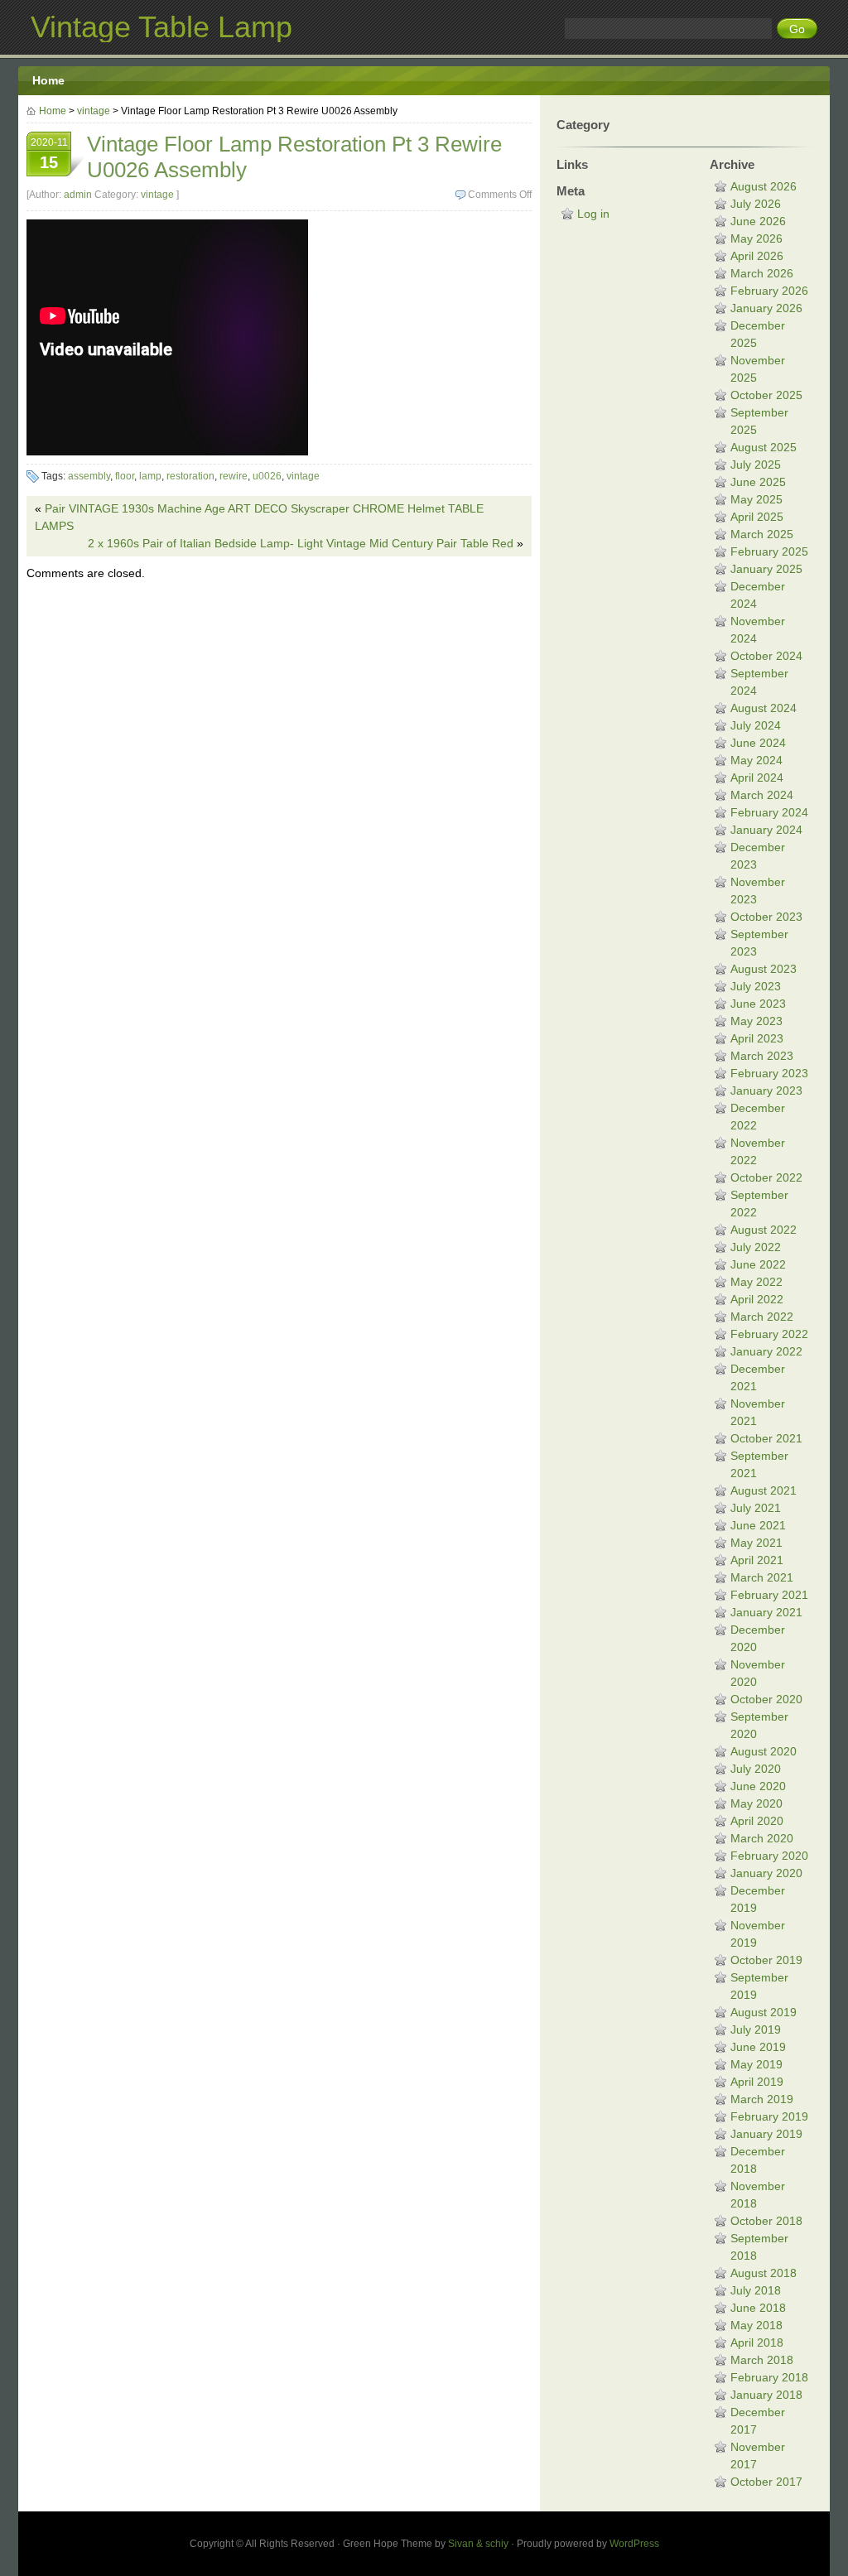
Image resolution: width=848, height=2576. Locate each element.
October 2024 (766, 656)
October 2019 (766, 1960)
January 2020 (766, 1873)
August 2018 (764, 2273)
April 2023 (757, 1038)
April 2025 (757, 517)
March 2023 (762, 1056)
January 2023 (766, 1091)
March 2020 (762, 1838)
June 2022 (758, 1264)
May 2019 (756, 2064)
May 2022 (756, 1282)
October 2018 (766, 2221)
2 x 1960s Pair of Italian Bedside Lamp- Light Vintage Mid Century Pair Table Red (301, 543)
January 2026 (766, 308)
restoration (190, 476)
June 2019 (758, 2047)
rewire (234, 476)
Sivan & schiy (478, 2544)
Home (48, 80)
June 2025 (758, 482)
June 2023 (758, 1004)
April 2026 (757, 256)
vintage (94, 111)
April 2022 (757, 1299)
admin (78, 195)
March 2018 (762, 2360)
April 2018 (757, 2342)
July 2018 (756, 2290)
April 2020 (757, 1821)
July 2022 (756, 1247)
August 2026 (764, 186)
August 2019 (764, 2012)
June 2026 (758, 221)
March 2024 (762, 795)
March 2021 (762, 1577)
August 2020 (764, 1751)
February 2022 (769, 1334)
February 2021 (769, 1595)
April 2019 (757, 2082)
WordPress (634, 2544)
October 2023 (766, 917)
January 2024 (766, 830)
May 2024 (756, 760)
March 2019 (762, 2099)
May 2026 (756, 238)
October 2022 (766, 1177)
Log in (593, 214)
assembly (89, 476)
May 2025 (756, 499)
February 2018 (769, 2377)
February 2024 (769, 812)
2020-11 (49, 154)
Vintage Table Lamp (161, 27)
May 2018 (756, 2325)
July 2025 (756, 465)
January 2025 (766, 569)
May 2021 (756, 1543)
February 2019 (769, 2116)
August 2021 (764, 1490)
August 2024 (764, 708)
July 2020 (756, 1769)
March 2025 (762, 534)
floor (125, 476)
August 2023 (764, 969)
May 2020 (756, 1803)
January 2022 (766, 1351)
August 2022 (764, 1230)
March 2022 (762, 1317)
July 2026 (756, 204)
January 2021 (766, 1612)
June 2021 (758, 1525)
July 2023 (756, 986)
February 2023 (769, 1073)
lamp (150, 476)
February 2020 (769, 1856)
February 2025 (769, 551)
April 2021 (757, 1560)
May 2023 (756, 1021)
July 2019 (756, 2030)
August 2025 (764, 447)
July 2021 (756, 1508)
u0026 (267, 476)
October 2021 (766, 1438)
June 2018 (758, 2308)
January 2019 (766, 2134)
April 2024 (757, 778)
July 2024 (756, 725)
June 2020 (758, 1786)
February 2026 (769, 291)
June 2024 (758, 743)
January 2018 (766, 2395)
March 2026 (762, 273)
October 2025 (766, 395)
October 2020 (766, 1699)
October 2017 (766, 2482)
